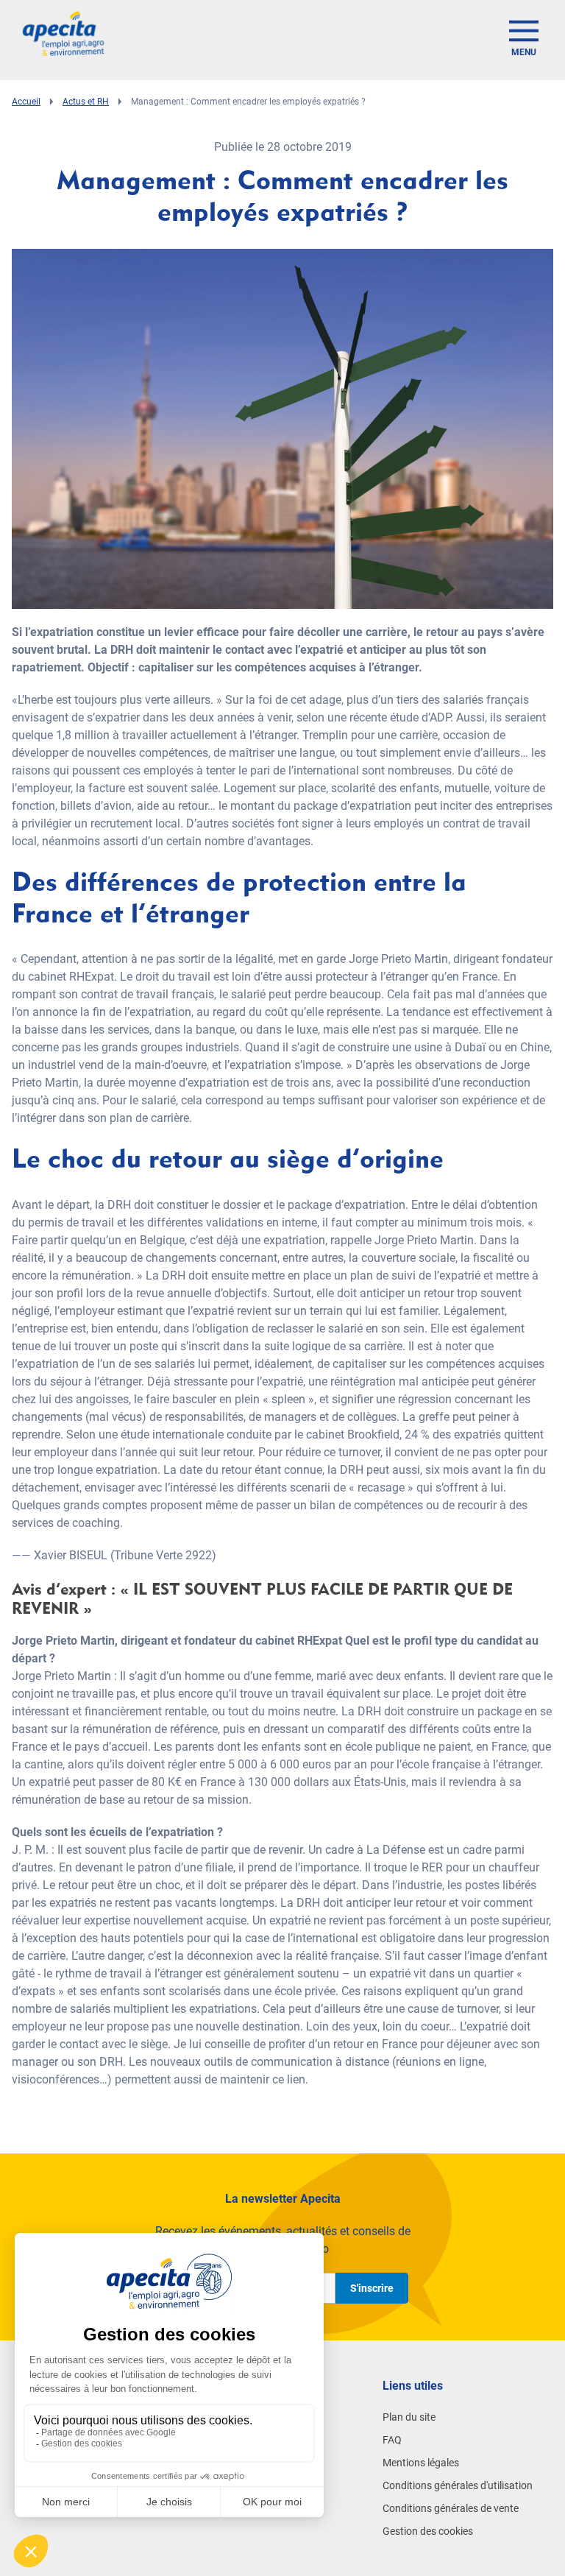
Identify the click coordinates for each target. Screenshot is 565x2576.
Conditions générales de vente (451, 2508)
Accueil (26, 102)
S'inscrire (372, 2288)
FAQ (392, 2440)
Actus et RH (86, 102)
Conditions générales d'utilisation (458, 2485)
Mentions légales (421, 2463)
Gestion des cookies (428, 2531)
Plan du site (409, 2417)
